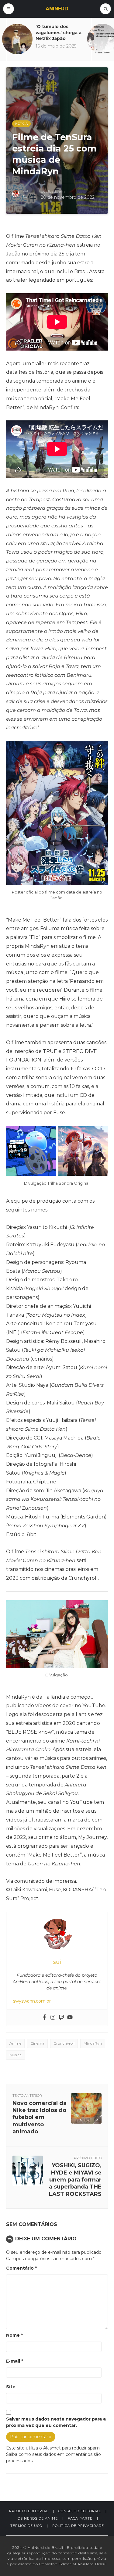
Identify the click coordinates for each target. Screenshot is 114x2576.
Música (16, 2055)
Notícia (21, 124)
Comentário (21, 2268)
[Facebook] (44, 2018)
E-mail (15, 2361)
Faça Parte (80, 2518)
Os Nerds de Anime (38, 2518)
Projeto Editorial (29, 2511)
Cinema (37, 2043)
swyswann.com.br (32, 2001)
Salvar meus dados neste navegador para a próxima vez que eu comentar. (56, 2422)
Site (11, 2387)
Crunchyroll (64, 2043)
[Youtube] (70, 2018)
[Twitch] (61, 2018)
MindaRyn (93, 2043)
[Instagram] (53, 2018)
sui (25, 196)
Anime (15, 2043)
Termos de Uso (26, 2526)
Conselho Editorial (80, 2511)
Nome (14, 2335)
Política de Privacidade (78, 2526)
